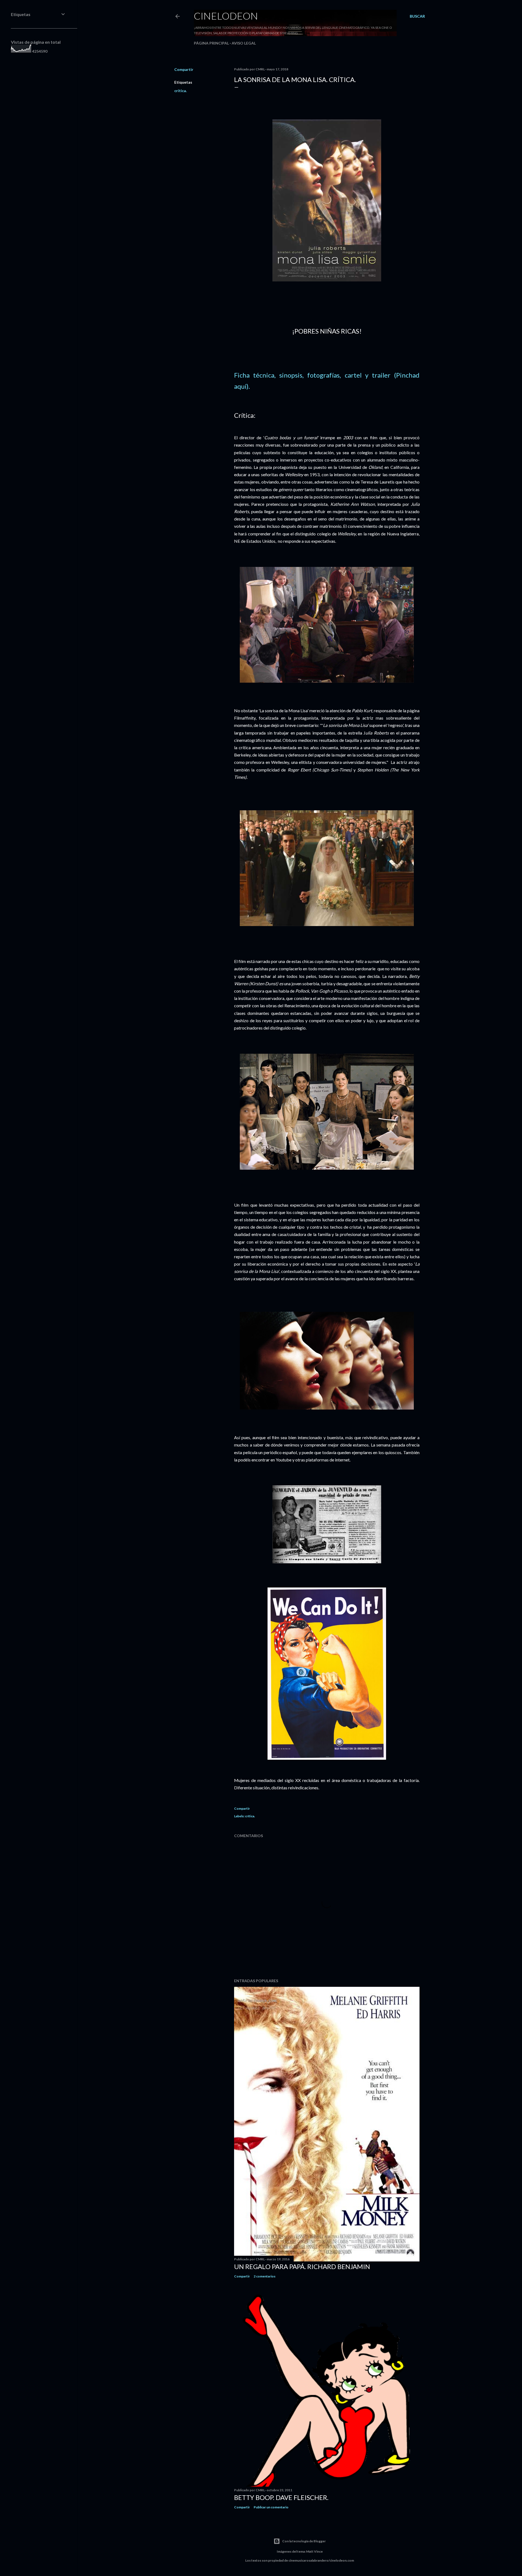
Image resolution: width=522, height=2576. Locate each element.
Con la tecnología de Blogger (304, 2541)
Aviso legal (244, 43)
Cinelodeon (226, 16)
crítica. (181, 91)
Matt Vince (314, 2551)
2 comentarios (265, 2276)
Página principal (211, 43)
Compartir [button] (184, 69)
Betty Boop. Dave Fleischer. (281, 2497)
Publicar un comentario (271, 2507)
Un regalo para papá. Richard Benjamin (302, 2266)
